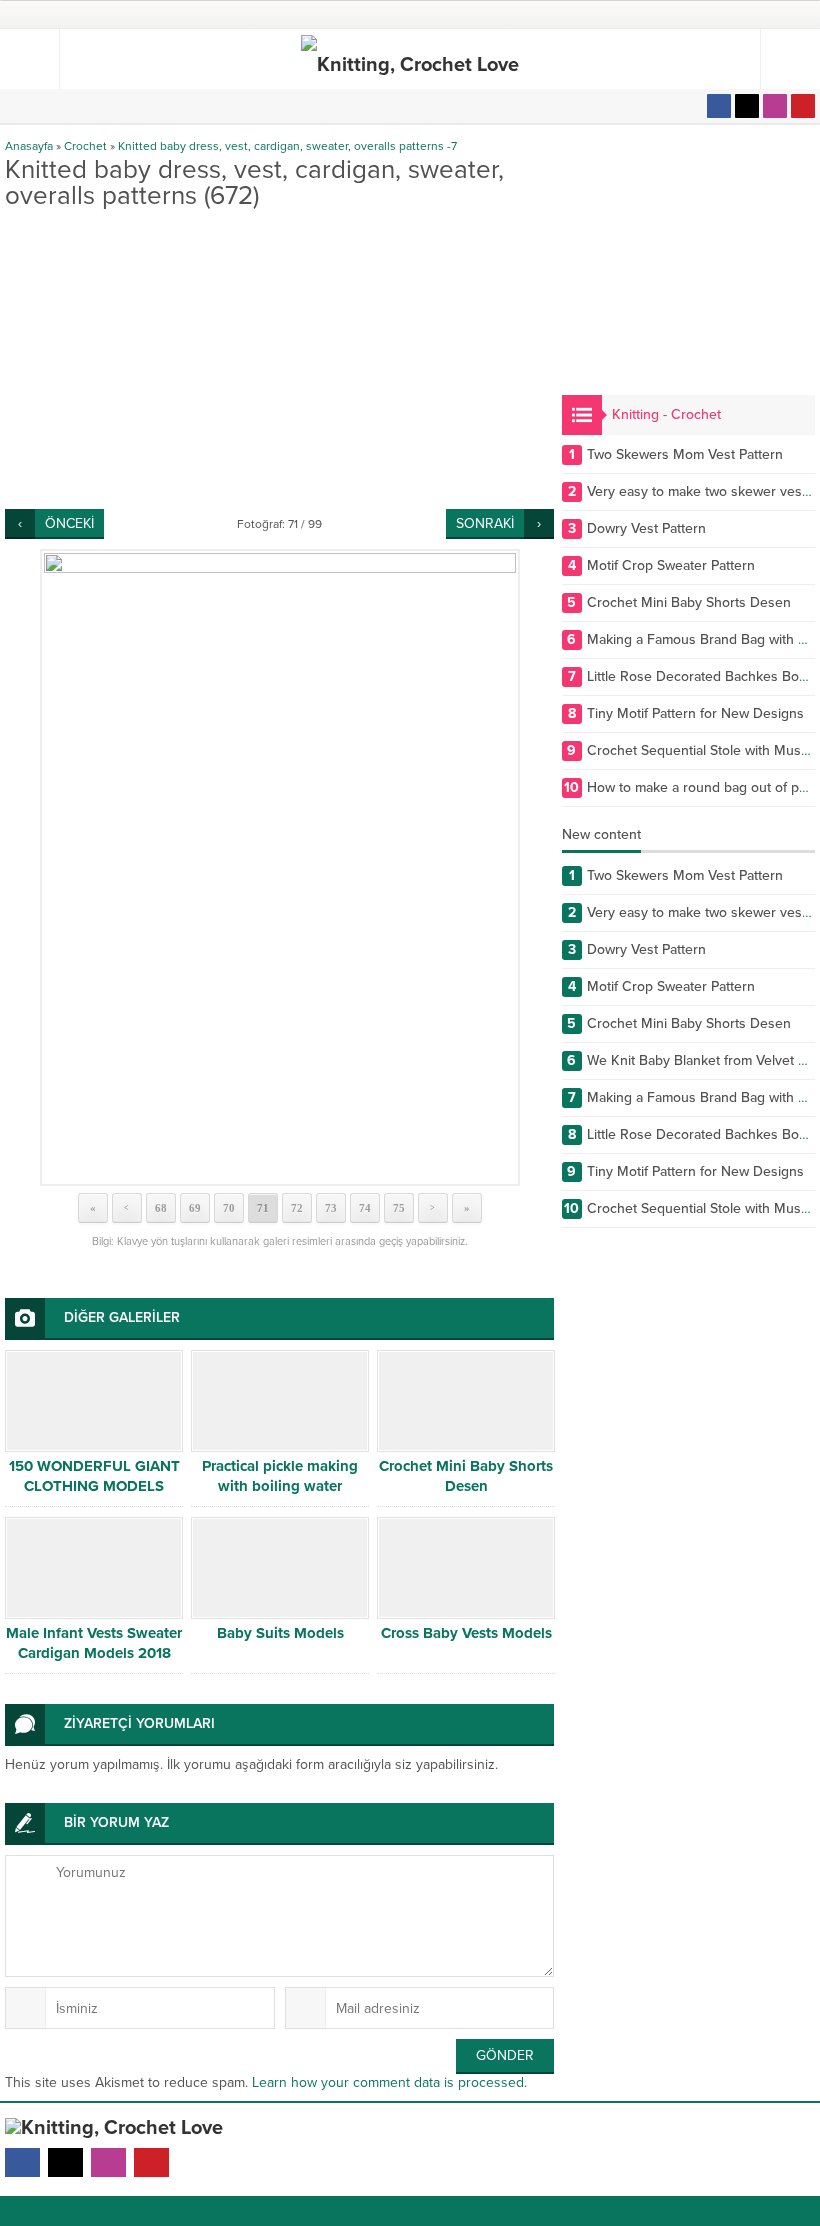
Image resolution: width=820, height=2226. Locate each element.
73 (331, 1208)
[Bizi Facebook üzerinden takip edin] (719, 106)
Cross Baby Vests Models (466, 1633)
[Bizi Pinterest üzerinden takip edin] (803, 106)
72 (297, 1208)
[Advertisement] (279, 359)
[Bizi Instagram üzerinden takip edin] (775, 106)
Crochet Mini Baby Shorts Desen (466, 1476)
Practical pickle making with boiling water (280, 1476)
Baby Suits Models (280, 1633)
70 (229, 1208)
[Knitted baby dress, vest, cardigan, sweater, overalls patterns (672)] (279, 867)
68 (161, 1208)
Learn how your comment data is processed (388, 2082)
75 (399, 1208)
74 (365, 1208)
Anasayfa (29, 146)
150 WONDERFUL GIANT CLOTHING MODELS (94, 1476)
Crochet (85, 146)
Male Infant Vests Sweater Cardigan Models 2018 (94, 1643)
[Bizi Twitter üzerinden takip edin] (747, 106)
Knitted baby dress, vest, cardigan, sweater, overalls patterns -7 (287, 146)
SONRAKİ (485, 523)
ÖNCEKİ (69, 523)
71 (263, 1208)
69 (195, 1208)
